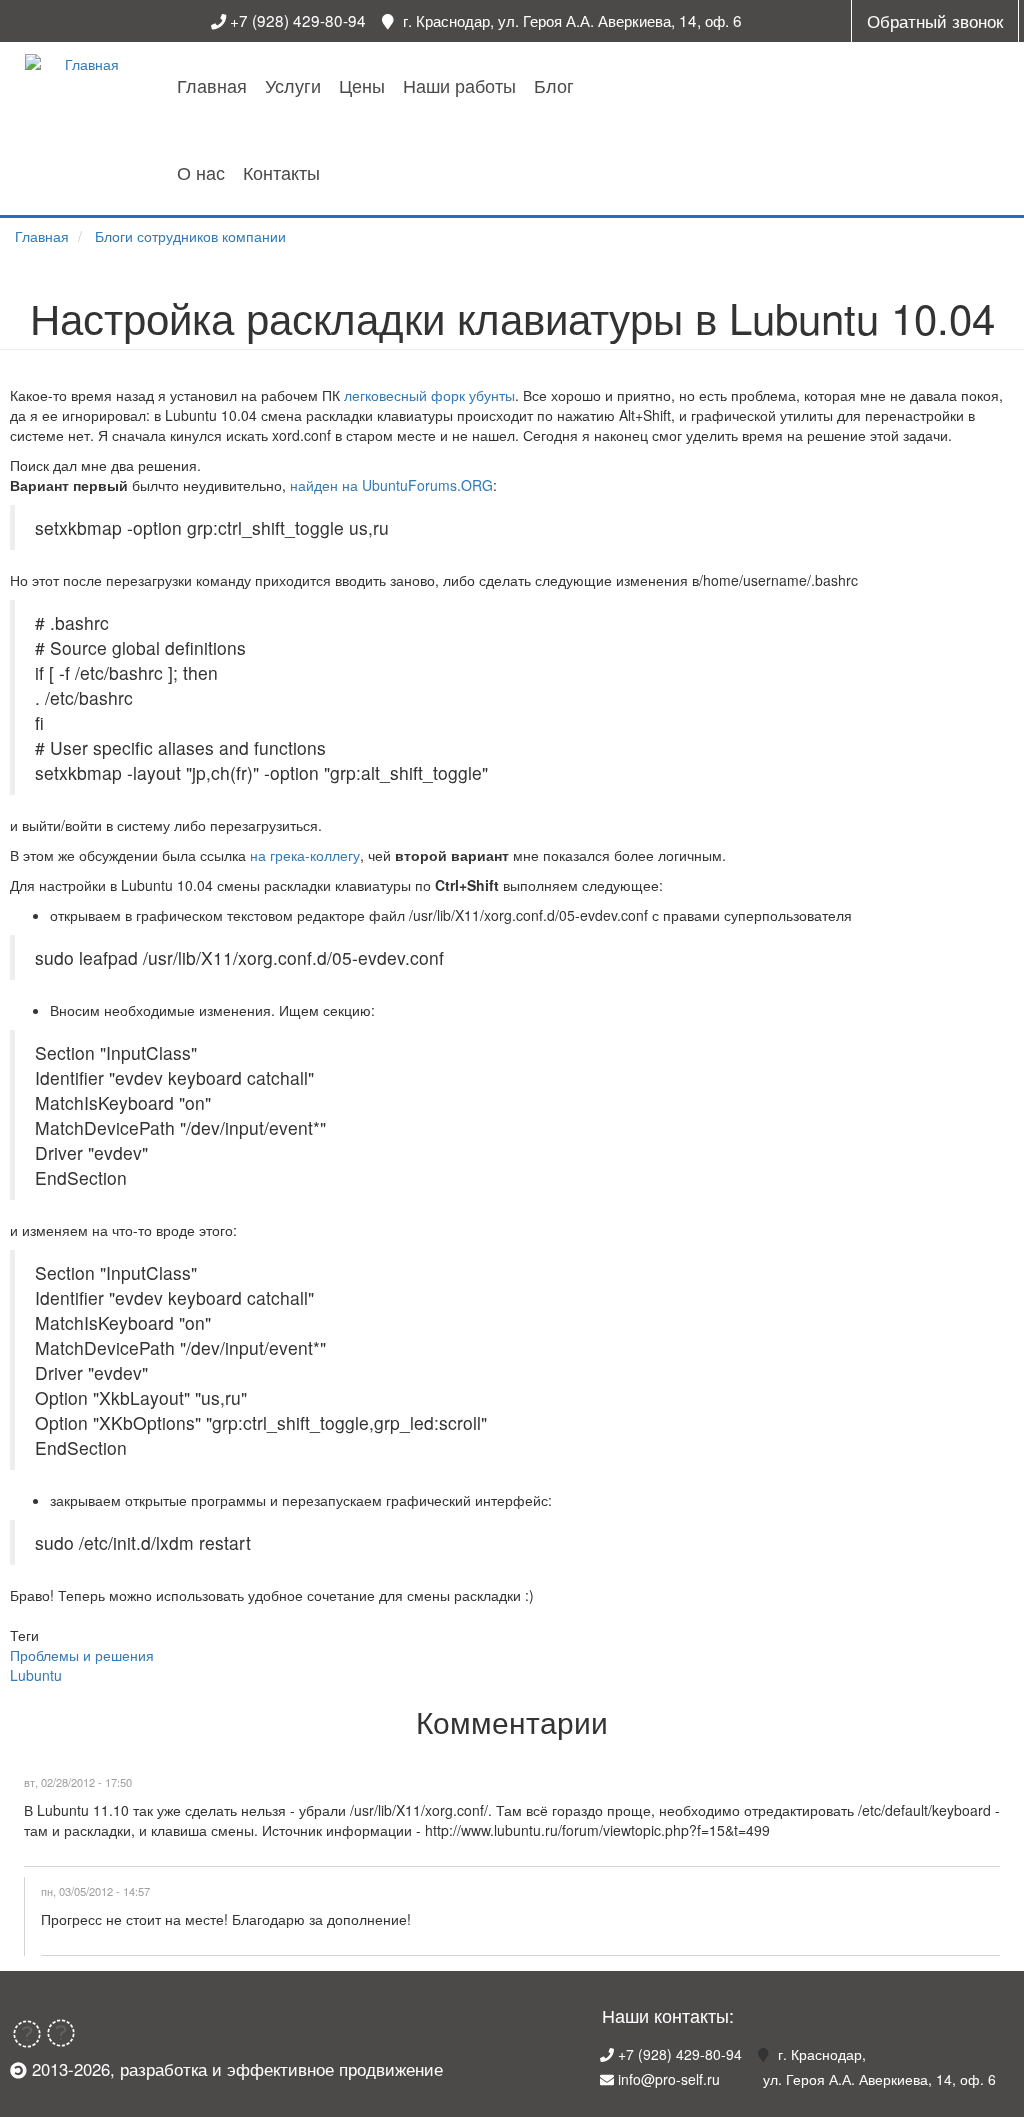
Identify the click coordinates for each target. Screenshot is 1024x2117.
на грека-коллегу (305, 855)
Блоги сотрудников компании (190, 236)
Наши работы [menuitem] (459, 85)
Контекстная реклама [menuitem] (339, 208)
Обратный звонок (935, 20)
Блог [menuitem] (554, 85)
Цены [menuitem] (362, 85)
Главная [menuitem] (212, 85)
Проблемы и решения (82, 1655)
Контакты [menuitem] (281, 172)
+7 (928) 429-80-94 (298, 20)
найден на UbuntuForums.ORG (391, 485)
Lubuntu (36, 1675)
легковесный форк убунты (429, 395)
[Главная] (84, 64)
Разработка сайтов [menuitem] (339, 334)
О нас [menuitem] (201, 172)
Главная (42, 236)
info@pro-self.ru (669, 2079)
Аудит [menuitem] (339, 154)
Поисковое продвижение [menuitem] (339, 271)
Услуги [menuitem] (293, 85)
